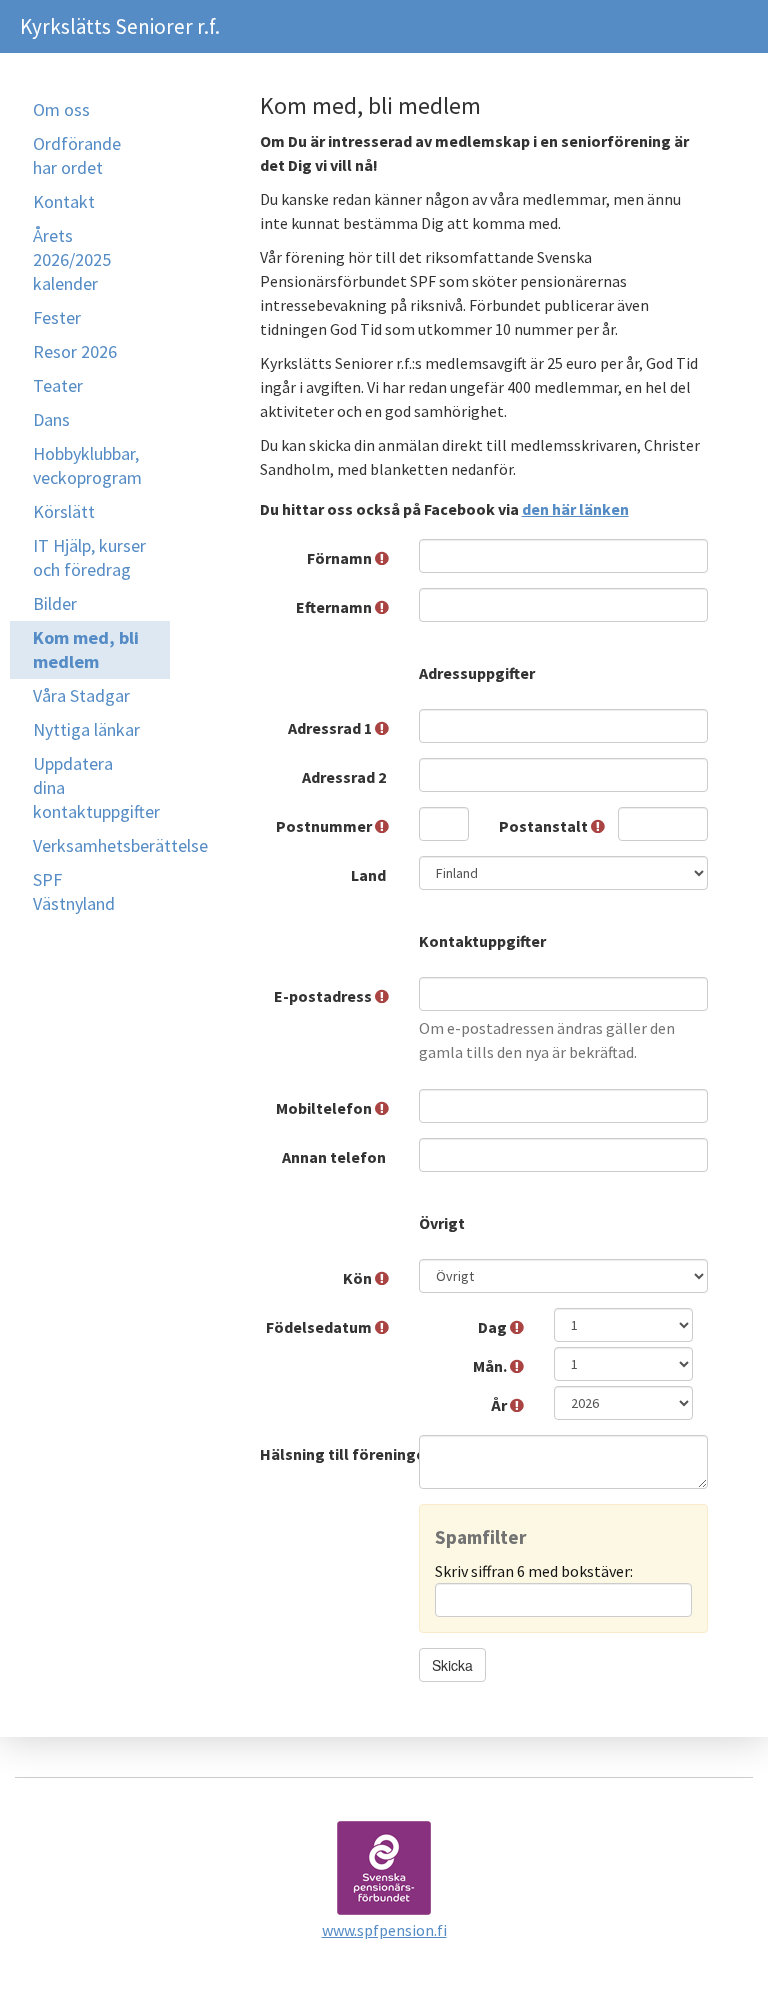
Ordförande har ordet (77, 155)
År (500, 1405)
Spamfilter (480, 1537)
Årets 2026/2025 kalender (72, 259)
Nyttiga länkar (86, 729)
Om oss (61, 109)
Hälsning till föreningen (332, 1454)
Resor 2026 (75, 351)
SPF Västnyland (74, 891)
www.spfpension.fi (384, 1930)
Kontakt (64, 201)
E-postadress (324, 996)
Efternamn (335, 607)
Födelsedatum (320, 1327)
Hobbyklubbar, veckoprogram (87, 465)
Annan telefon (335, 1157)
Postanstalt (545, 826)
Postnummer (325, 826)
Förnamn (341, 558)
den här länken (575, 509)
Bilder (55, 603)
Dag (494, 1327)
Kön (359, 1278)
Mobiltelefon (325, 1108)
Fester (57, 317)
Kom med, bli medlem (86, 649)
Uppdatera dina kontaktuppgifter (96, 787)
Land (370, 875)
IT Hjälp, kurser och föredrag (89, 557)
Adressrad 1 (331, 728)
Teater (58, 385)
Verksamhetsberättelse (101, 845)
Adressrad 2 (345, 777)
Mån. (491, 1366)
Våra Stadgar (81, 695)
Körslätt (64, 511)
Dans (51, 419)
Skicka (452, 1665)
